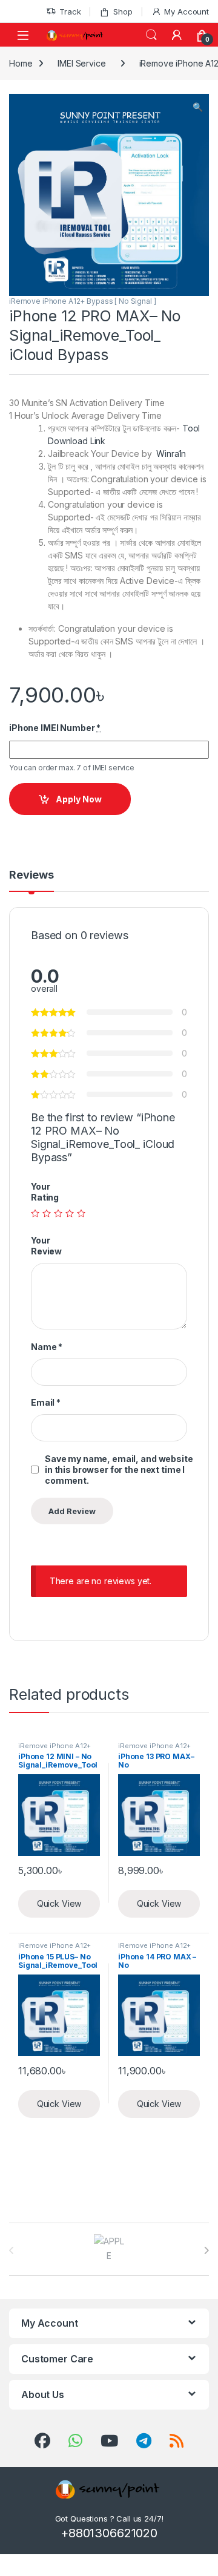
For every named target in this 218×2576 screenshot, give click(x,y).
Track (70, 11)
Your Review (46, 1246)
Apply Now (79, 799)
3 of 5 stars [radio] (58, 1213)
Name (47, 1347)
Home (21, 63)
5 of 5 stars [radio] (81, 1213)
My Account (187, 11)
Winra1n (171, 454)
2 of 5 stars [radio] (47, 1213)
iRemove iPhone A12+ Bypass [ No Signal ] (82, 301)
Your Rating (45, 1192)
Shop (123, 11)
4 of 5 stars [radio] (70, 1213)
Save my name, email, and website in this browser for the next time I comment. (119, 1470)
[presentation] (206, 2250)
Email (46, 1402)
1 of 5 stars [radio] (35, 1213)
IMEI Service (81, 63)
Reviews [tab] (31, 875)
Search (151, 35)
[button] (198, 107)
